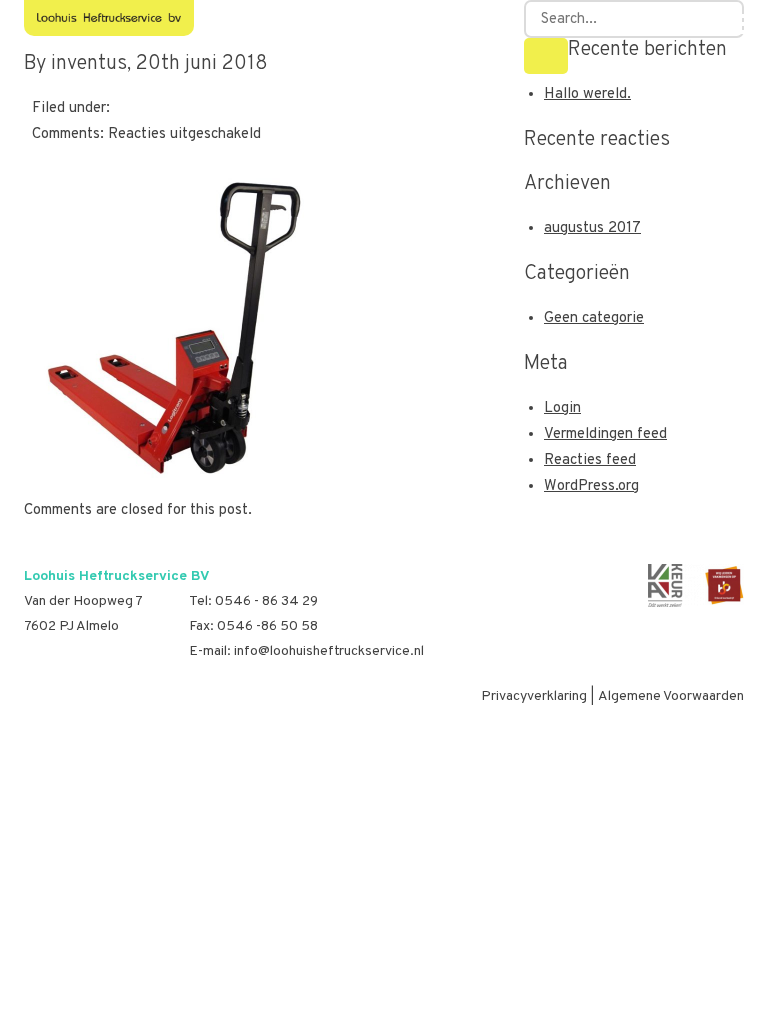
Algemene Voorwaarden (671, 696)
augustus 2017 (592, 228)
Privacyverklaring (534, 696)
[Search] (546, 56)
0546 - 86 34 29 (266, 601)
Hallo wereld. (587, 94)
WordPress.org (591, 486)
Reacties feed (590, 460)
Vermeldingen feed (605, 434)
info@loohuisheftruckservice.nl (329, 651)
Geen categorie (594, 318)
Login (562, 408)
